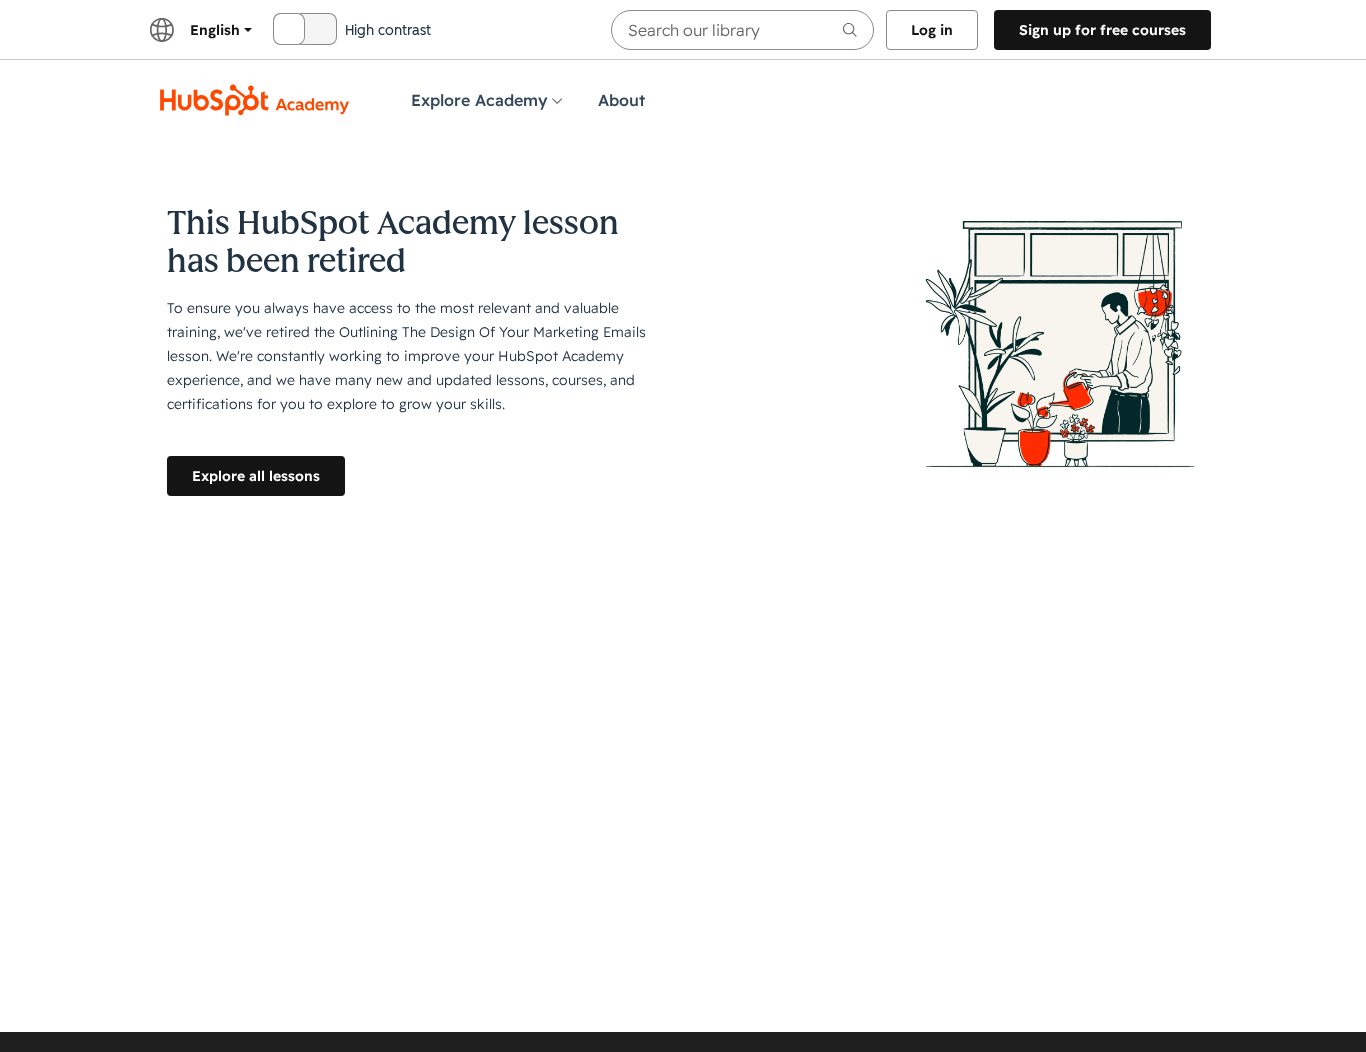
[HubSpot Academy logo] (255, 100)
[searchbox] (742, 30)
